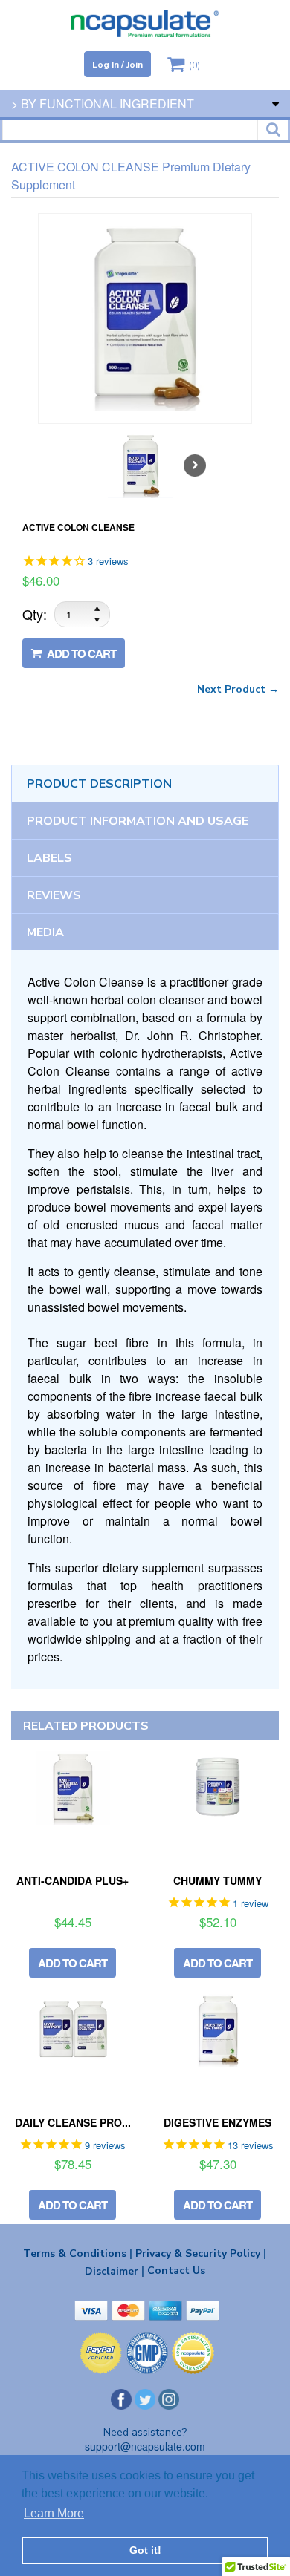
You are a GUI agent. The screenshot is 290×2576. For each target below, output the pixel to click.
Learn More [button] (54, 2513)
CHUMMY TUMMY (217, 1880)
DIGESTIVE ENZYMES (217, 2122)
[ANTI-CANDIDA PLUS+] (72, 1788)
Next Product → (238, 689)
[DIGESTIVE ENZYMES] (217, 2030)
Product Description (99, 784)
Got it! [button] (145, 2550)
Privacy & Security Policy (201, 2253)
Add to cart (80, 653)
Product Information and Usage (138, 821)
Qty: (35, 614)
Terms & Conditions (78, 2253)
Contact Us (176, 2271)
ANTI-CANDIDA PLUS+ (72, 1880)
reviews (54, 895)
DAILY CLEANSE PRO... (73, 2122)
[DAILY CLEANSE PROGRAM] (72, 2030)
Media (45, 932)
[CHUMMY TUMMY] (217, 1788)
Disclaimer (115, 2271)
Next (195, 465)
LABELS (49, 858)
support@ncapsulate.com (145, 2446)
